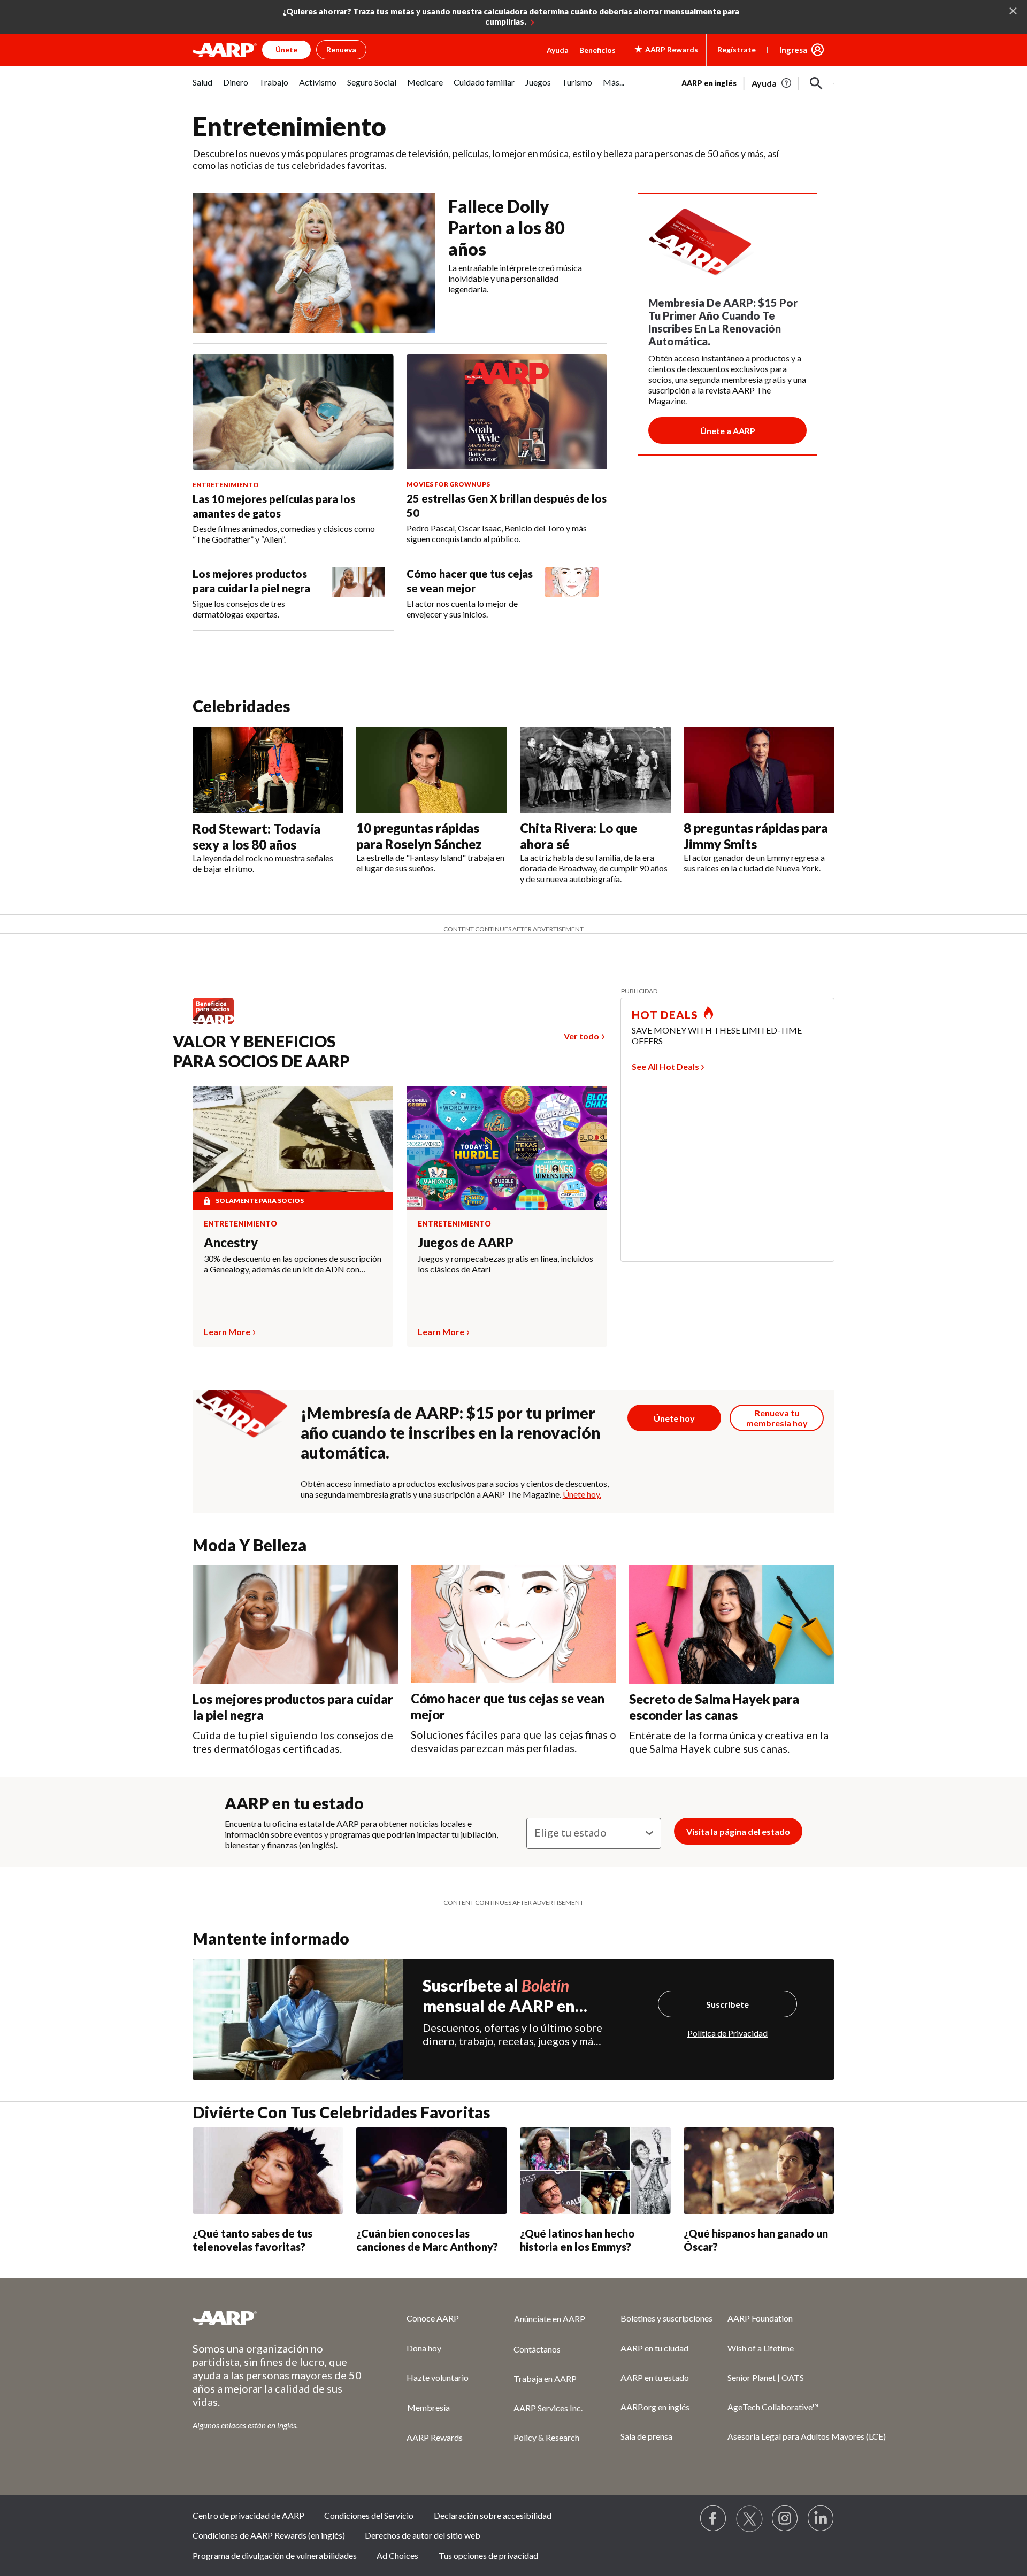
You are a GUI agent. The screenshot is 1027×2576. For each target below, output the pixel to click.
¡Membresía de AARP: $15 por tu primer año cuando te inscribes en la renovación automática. (451, 1432)
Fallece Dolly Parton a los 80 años (507, 227)
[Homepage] (225, 50)
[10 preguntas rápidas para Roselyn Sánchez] (432, 770)
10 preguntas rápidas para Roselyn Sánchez (419, 836)
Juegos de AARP (466, 1242)
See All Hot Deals (665, 1066)
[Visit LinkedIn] (821, 2519)
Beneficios (597, 50)
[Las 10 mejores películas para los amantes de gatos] (293, 412)
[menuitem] (202, 88)
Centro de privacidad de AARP (248, 2515)
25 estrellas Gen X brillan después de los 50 (507, 506)
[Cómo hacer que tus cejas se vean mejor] (572, 593)
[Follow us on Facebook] (714, 2519)
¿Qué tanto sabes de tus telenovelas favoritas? (252, 2240)
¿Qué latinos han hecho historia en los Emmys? (577, 2240)
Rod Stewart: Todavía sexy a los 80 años (256, 836)
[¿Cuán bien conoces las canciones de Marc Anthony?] (432, 2171)
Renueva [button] (341, 49)
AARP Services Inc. (548, 2408)
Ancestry (231, 1242)
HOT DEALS (665, 1015)
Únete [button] (286, 49)
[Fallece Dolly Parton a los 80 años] (314, 263)
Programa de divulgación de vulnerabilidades (275, 2555)
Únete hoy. (582, 1494)
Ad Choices (397, 2555)
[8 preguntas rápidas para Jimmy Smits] (759, 770)
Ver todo (581, 1036)
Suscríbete (727, 2004)
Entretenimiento (240, 1224)
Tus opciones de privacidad (488, 2555)
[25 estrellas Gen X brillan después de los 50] (507, 412)
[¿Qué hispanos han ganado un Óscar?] (759, 2171)
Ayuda (558, 50)
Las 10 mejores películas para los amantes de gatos (274, 506)
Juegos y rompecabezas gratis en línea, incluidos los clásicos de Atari (505, 1264)
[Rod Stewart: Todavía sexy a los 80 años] (268, 770)
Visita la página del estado (738, 1831)
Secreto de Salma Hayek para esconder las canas (714, 1707)
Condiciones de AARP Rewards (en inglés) (269, 2535)
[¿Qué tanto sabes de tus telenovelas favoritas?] (268, 2171)
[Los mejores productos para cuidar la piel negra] (358, 593)
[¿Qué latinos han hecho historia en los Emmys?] (595, 2171)
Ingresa (793, 50)
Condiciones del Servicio (369, 2515)
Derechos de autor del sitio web (423, 2535)
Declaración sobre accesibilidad (493, 2515)
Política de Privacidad (727, 2033)
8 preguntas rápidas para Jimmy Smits (756, 836)
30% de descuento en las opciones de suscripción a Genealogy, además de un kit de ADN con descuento (293, 1264)
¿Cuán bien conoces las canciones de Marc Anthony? (427, 2240)
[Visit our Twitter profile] (749, 2519)
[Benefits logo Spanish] (219, 1024)
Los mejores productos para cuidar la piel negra (251, 581)
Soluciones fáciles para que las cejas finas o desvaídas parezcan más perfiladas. (513, 1741)
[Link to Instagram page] (785, 2519)
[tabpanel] (758, 82)
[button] (816, 83)
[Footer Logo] (278, 2318)
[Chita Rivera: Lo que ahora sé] (595, 770)
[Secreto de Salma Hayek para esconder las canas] (732, 1625)
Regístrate (737, 49)
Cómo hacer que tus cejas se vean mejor (470, 581)
